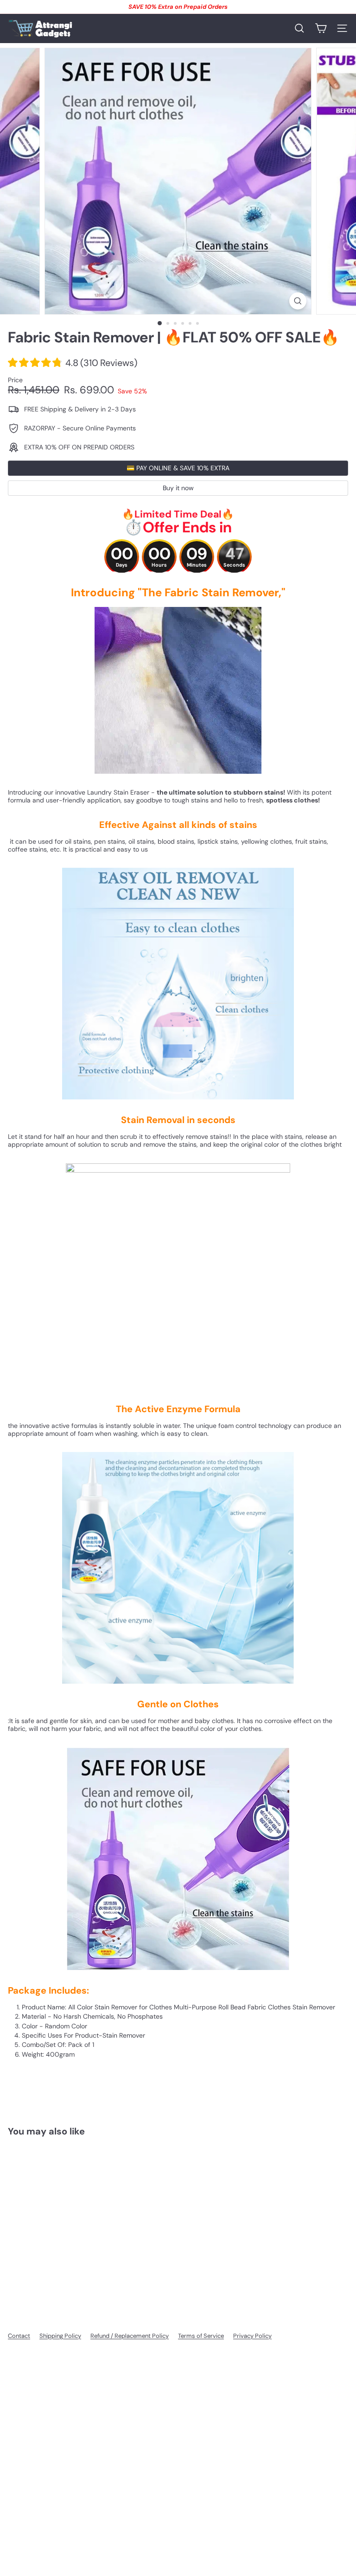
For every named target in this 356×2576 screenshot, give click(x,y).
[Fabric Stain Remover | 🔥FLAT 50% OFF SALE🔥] (66, 2221)
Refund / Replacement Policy (130, 2336)
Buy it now (178, 488)
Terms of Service (201, 2336)
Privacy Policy (252, 2336)
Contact (19, 2336)
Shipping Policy (60, 2336)
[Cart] (321, 28)
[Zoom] (298, 301)
